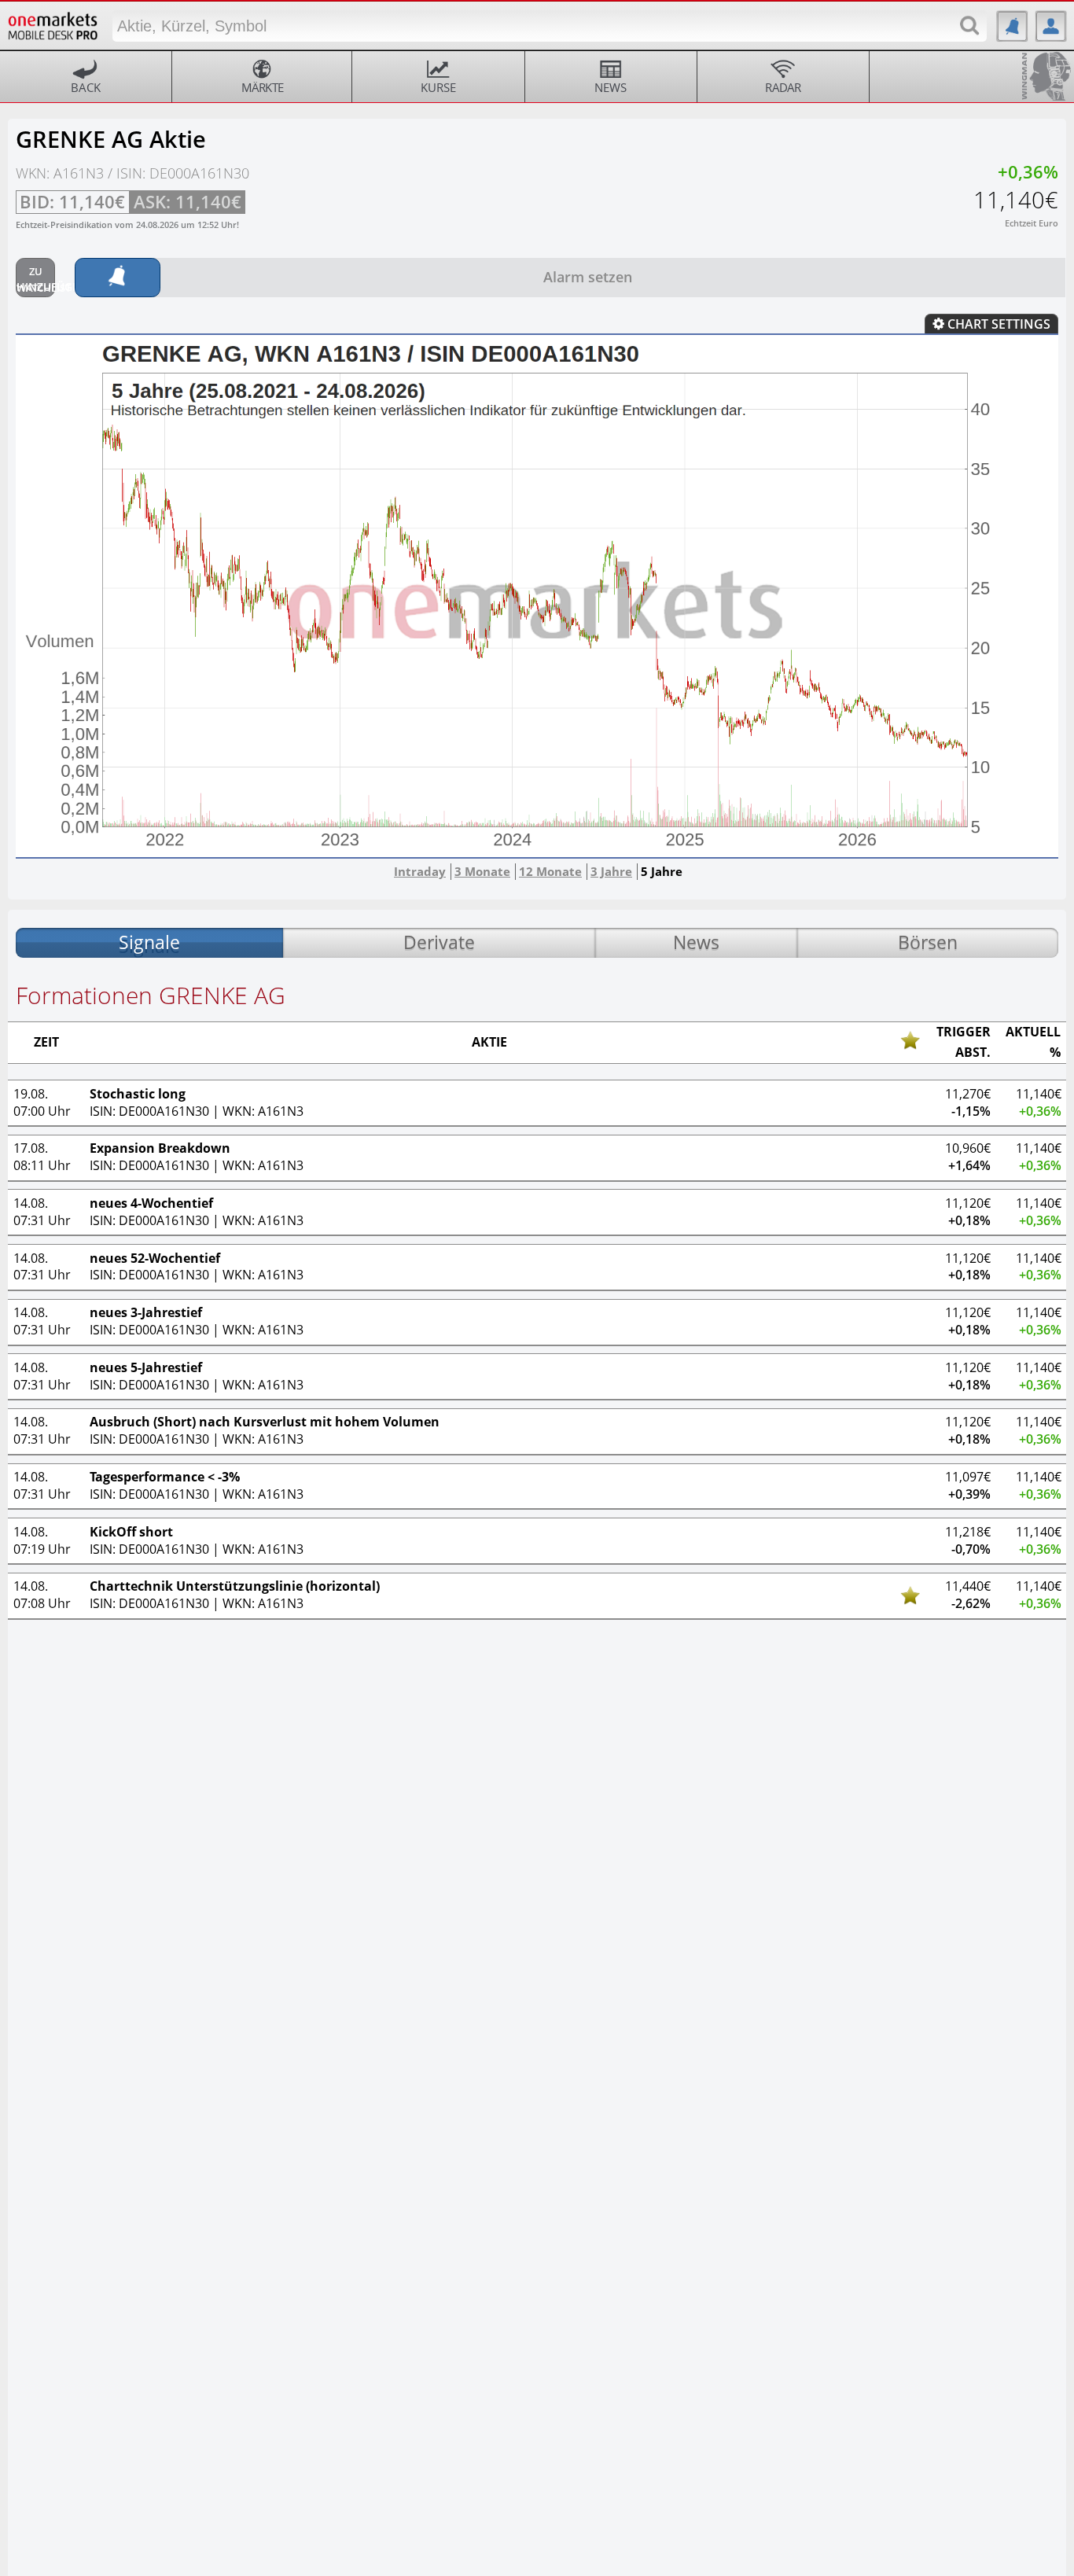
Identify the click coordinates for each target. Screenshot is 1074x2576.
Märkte (263, 87)
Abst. (973, 1053)
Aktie (489, 1043)
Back (86, 87)
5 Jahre (662, 871)
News (611, 87)
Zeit (46, 1043)
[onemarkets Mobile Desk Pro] (53, 23)
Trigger (964, 1032)
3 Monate (482, 871)
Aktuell (1033, 1032)
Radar (783, 87)
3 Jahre (611, 871)
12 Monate (550, 871)
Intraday (420, 871)
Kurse (438, 87)
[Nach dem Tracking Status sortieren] (910, 1040)
